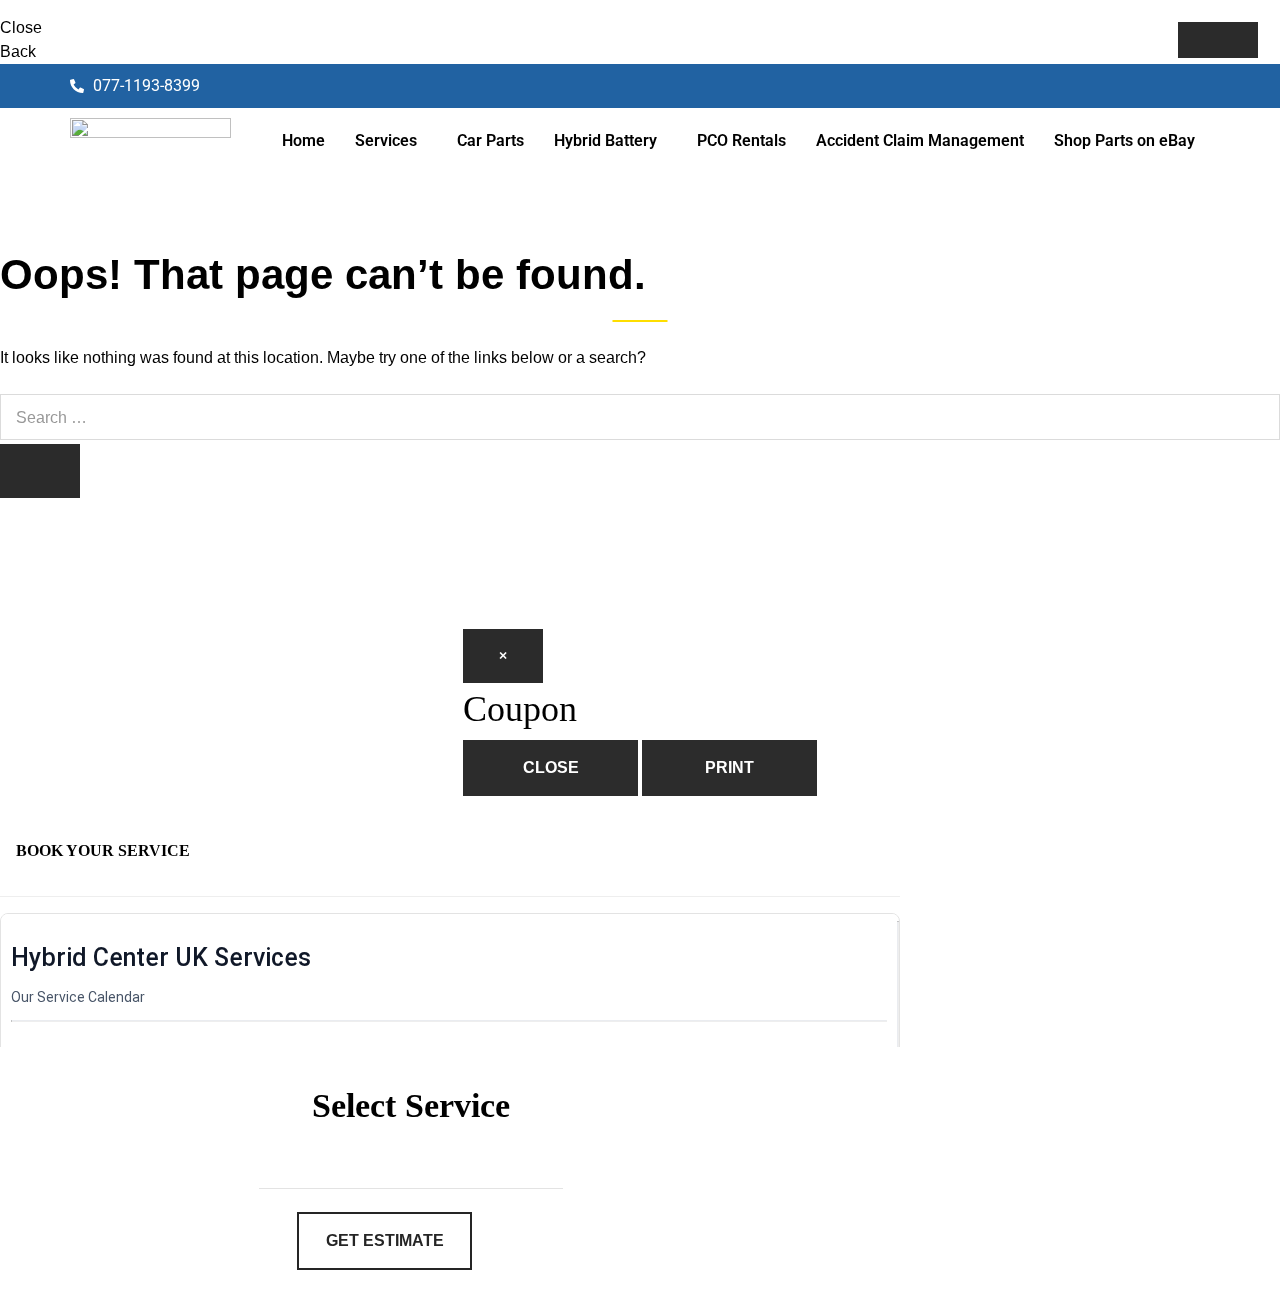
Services (386, 140)
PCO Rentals (741, 140)
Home (303, 140)
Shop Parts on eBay (1124, 140)
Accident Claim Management (920, 140)
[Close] (1218, 40)
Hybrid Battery (605, 140)
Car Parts (490, 140)
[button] (391, 141)
